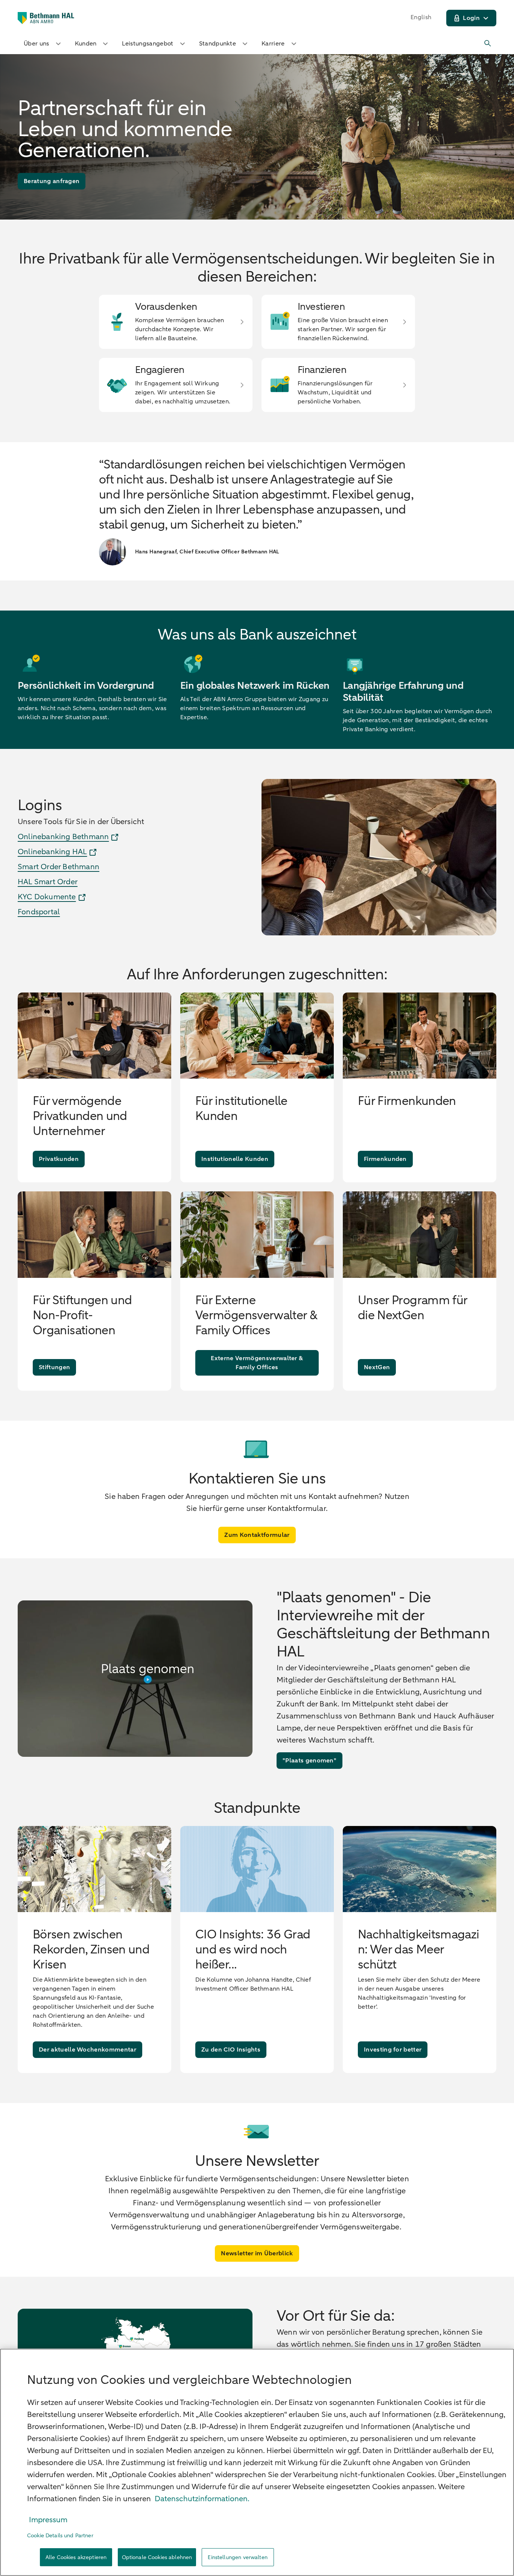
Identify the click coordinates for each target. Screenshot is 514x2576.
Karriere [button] (273, 44)
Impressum (48, 2520)
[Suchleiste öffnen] (488, 44)
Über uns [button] (36, 44)
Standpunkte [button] (218, 44)
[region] (257, 2462)
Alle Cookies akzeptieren (76, 2557)
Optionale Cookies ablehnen (157, 2557)
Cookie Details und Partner (60, 2536)
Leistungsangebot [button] (148, 44)
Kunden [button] (86, 44)
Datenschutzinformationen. (202, 2499)
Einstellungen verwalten (237, 2557)
